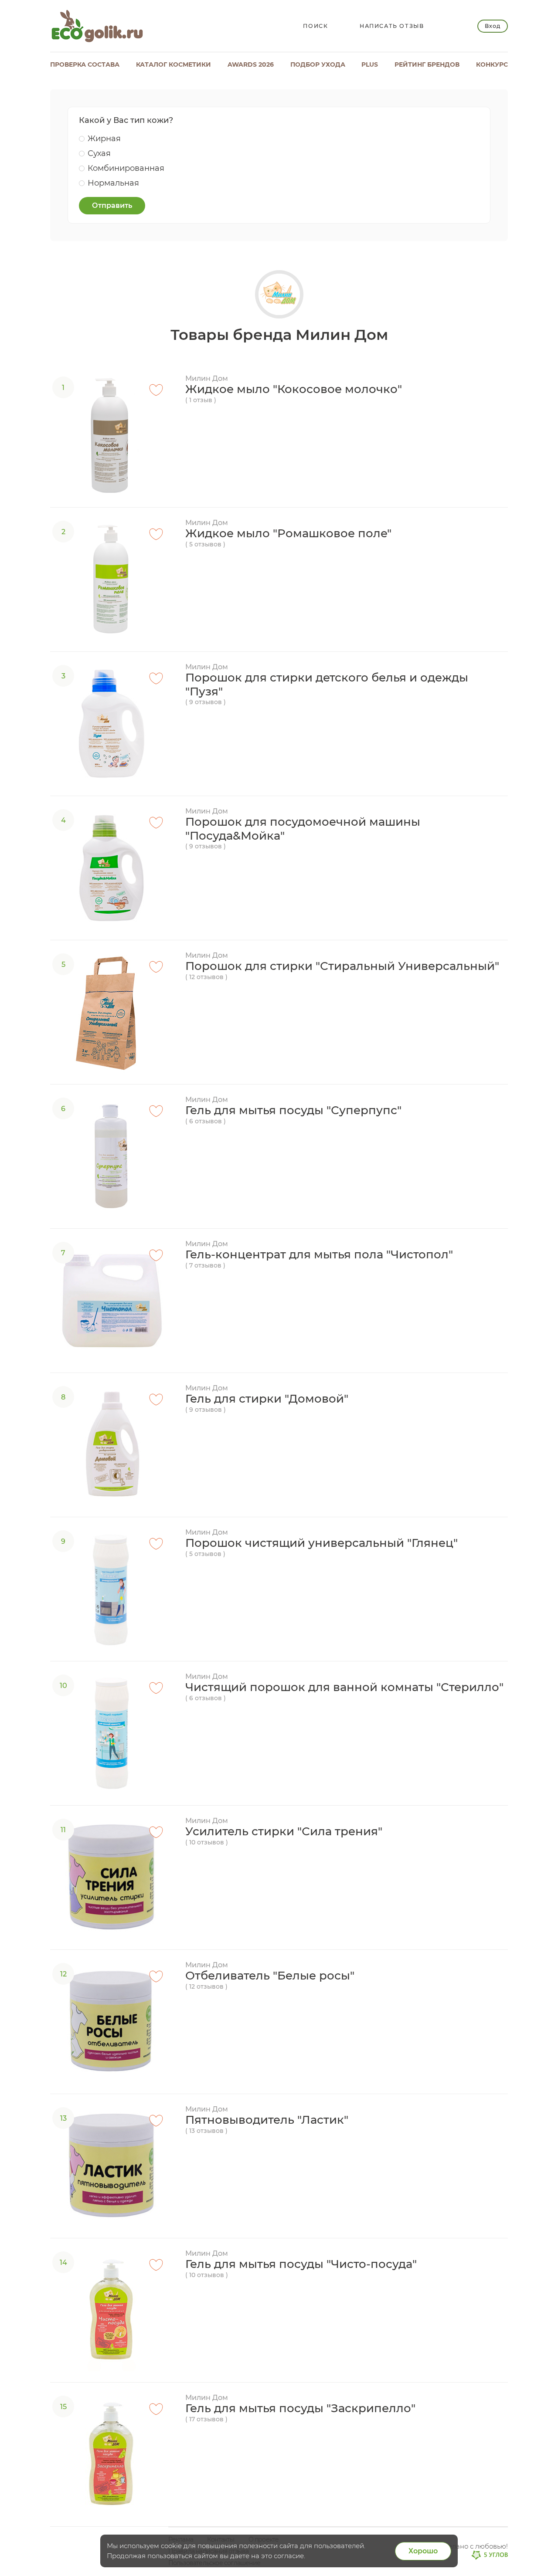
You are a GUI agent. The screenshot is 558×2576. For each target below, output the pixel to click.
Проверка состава (85, 64)
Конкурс (492, 64)
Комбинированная (126, 168)
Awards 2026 (251, 64)
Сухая (99, 153)
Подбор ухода (318, 64)
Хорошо (423, 2551)
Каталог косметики (174, 64)
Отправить (112, 205)
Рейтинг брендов (427, 64)
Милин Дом (207, 378)
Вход (492, 26)
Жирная (104, 139)
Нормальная (113, 183)
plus (370, 64)
